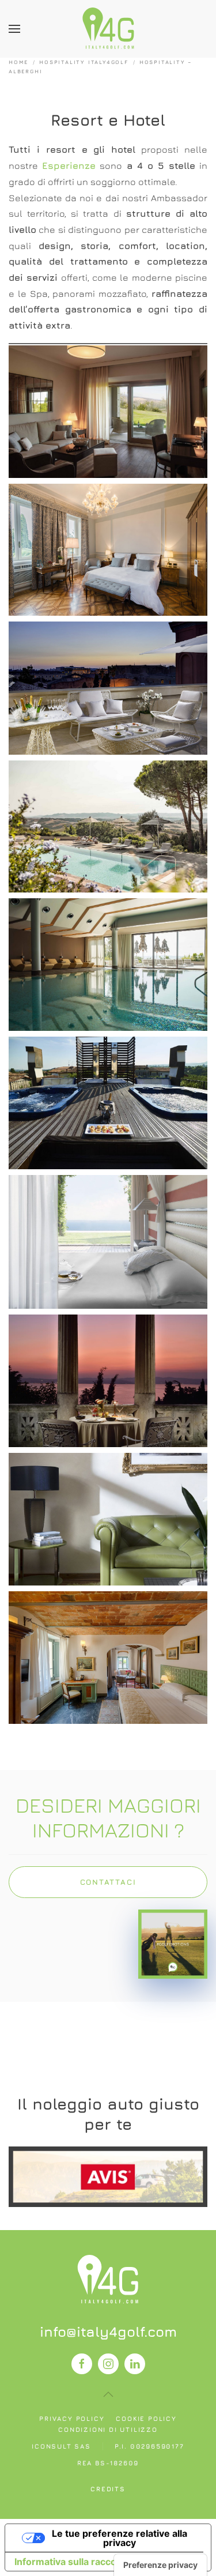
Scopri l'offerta (108, 2176)
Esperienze (69, 165)
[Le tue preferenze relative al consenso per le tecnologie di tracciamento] (160, 2565)
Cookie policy (146, 2418)
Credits (108, 2489)
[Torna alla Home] (108, 29)
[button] (14, 29)
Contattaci (108, 1882)
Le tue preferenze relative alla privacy (120, 2538)
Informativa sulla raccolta (71, 2562)
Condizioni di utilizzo (108, 2429)
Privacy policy (72, 2418)
